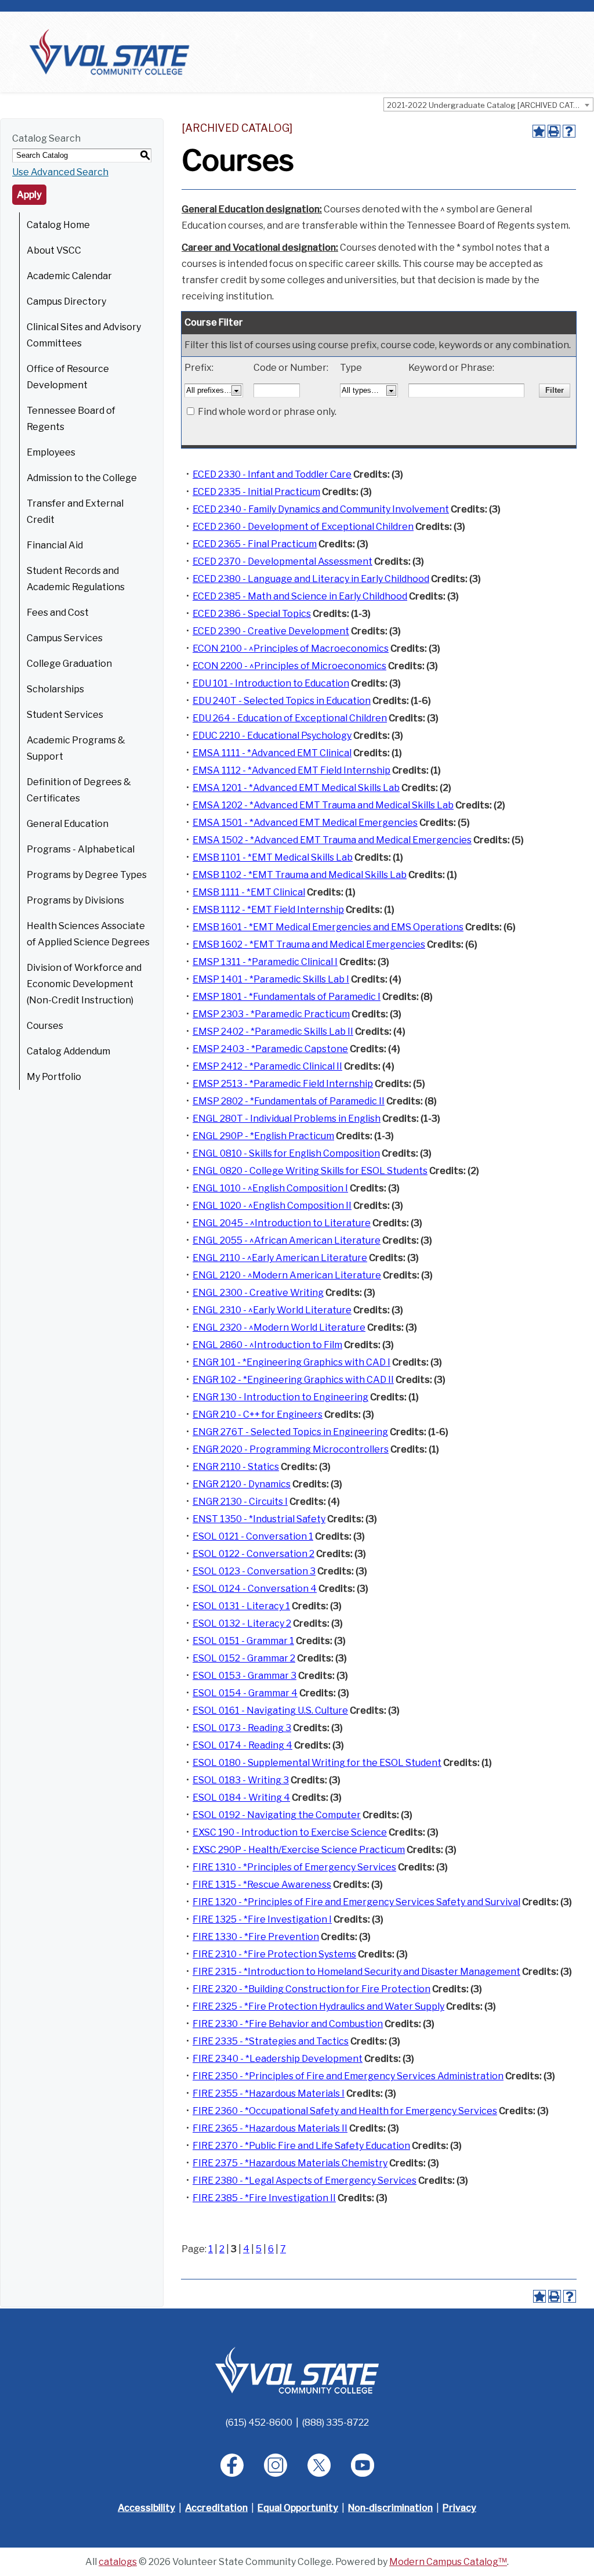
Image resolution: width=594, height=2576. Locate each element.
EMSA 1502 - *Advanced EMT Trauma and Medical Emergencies (332, 840)
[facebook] (232, 2465)
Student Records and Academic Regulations (76, 579)
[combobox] (488, 104)
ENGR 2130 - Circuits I (240, 1502)
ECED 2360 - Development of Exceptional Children (303, 527)
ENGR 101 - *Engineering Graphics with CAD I (291, 1362)
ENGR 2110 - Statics (236, 1467)
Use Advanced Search (60, 172)
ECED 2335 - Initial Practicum (256, 492)
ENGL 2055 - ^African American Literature (287, 1240)
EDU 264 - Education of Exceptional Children (290, 718)
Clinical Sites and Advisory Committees (84, 335)
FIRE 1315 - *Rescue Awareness (262, 1885)
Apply (29, 195)
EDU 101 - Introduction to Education (271, 683)
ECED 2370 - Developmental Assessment (282, 561)
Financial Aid (55, 545)
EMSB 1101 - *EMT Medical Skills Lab (273, 857)
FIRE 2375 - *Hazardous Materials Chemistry (290, 2163)
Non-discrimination (390, 2508)
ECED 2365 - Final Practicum (255, 544)
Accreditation (216, 2508)
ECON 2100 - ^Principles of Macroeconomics (291, 648)
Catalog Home (58, 225)
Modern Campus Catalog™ (448, 2562)
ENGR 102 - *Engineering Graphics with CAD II (293, 1380)
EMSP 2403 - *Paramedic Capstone (270, 1049)
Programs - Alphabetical (81, 849)
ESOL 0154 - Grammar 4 (245, 1693)
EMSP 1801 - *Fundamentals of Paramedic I (287, 997)
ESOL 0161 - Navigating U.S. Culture (270, 1710)
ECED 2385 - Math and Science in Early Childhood (300, 596)
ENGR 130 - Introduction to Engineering (280, 1397)
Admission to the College (82, 478)
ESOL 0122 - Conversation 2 (253, 1554)
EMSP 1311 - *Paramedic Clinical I (265, 962)
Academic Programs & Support (76, 748)
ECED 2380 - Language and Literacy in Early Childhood (311, 579)
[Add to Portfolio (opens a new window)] (539, 131)
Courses (45, 1026)
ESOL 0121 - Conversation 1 (253, 1536)
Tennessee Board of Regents (71, 419)
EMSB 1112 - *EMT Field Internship (268, 910)
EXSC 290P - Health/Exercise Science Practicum (299, 1850)
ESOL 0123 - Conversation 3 (254, 1571)
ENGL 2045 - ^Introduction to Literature (282, 1223)
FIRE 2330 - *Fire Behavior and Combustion (288, 2024)
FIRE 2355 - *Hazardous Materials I (269, 2093)
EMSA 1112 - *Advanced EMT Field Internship (291, 770)
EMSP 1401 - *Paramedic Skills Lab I (271, 979)
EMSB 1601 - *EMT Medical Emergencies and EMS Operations (328, 927)
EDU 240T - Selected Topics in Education (282, 701)
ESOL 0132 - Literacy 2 (242, 1623)
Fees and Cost (58, 613)
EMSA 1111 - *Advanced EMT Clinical (272, 753)
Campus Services (65, 638)
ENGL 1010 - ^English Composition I (270, 1188)
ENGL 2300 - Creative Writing (258, 1293)
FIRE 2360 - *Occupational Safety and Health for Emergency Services (345, 2111)
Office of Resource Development (68, 377)
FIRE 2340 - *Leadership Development (278, 2059)
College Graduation (69, 664)
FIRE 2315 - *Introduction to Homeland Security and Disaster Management (356, 1972)
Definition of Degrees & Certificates (79, 790)
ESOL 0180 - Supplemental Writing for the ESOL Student (317, 1763)
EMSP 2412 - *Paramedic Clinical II (267, 1066)
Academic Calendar (69, 276)
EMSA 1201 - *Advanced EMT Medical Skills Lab (296, 788)
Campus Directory (66, 301)
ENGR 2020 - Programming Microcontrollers (291, 1449)
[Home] (109, 51)
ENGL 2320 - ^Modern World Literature (279, 1327)
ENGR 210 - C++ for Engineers (258, 1415)
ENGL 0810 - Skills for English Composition (286, 1153)
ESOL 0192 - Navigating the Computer (277, 1815)
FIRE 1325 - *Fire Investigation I (262, 1919)
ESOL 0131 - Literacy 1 (241, 1606)
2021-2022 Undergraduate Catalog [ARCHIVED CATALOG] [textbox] (490, 105)
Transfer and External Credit (75, 512)
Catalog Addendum (68, 1051)
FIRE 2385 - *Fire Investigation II (264, 2198)
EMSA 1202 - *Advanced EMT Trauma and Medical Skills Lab (323, 805)
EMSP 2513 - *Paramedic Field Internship (283, 1084)
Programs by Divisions (75, 900)
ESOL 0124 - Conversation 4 (255, 1589)
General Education (68, 824)
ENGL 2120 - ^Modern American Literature (287, 1275)
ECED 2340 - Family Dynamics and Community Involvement (321, 509)
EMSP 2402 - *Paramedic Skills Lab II (273, 1032)
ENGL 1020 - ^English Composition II (272, 1206)
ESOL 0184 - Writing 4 (241, 1798)
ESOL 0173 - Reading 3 (242, 1728)
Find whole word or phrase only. (267, 412)
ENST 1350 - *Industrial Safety (259, 1519)
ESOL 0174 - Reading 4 (242, 1745)
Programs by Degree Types (87, 875)
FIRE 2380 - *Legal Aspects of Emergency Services (305, 2181)
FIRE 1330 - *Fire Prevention (256, 1937)
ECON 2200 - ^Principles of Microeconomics (289, 666)
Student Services (65, 715)
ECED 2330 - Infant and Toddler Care (272, 474)
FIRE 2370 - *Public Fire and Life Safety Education (301, 2146)
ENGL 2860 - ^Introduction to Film (267, 1345)
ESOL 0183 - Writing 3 (241, 1780)
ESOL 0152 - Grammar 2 (244, 1658)
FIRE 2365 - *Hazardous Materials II (270, 2128)
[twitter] (319, 2465)
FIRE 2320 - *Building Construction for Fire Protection (312, 1989)
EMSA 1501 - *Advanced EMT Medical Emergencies (305, 823)
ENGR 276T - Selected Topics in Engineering (290, 1432)
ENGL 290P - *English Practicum (263, 1136)
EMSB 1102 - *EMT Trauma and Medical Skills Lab (300, 875)
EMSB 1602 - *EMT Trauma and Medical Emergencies (309, 944)
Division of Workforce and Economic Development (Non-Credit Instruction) (84, 984)
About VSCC (54, 250)
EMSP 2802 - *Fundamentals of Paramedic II (289, 1101)
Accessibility (146, 2508)
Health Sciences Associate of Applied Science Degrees (88, 934)
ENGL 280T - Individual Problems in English (287, 1119)
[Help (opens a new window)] (569, 131)
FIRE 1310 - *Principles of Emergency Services (294, 1867)
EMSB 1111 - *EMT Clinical (249, 892)
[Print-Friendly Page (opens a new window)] (554, 131)
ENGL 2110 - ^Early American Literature (280, 1258)
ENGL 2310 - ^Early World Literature (272, 1310)
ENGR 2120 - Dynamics (242, 1484)
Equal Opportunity (298, 2508)
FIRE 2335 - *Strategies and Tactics (271, 2041)
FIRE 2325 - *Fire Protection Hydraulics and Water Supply (318, 2006)
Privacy (459, 2508)
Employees (51, 452)
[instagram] (276, 2465)
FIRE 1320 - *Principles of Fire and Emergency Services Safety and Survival (356, 1902)
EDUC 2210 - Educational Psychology (272, 736)
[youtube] (363, 2465)
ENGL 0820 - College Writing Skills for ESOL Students (310, 1171)
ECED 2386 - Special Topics (252, 614)
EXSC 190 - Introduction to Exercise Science (290, 1832)
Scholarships (55, 689)
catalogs (118, 2562)
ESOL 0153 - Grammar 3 (245, 1676)
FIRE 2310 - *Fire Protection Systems (274, 1954)
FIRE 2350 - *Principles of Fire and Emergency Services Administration (348, 2076)
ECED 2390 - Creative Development (271, 631)
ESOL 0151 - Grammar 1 (243, 1641)
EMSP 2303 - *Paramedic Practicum (271, 1014)
